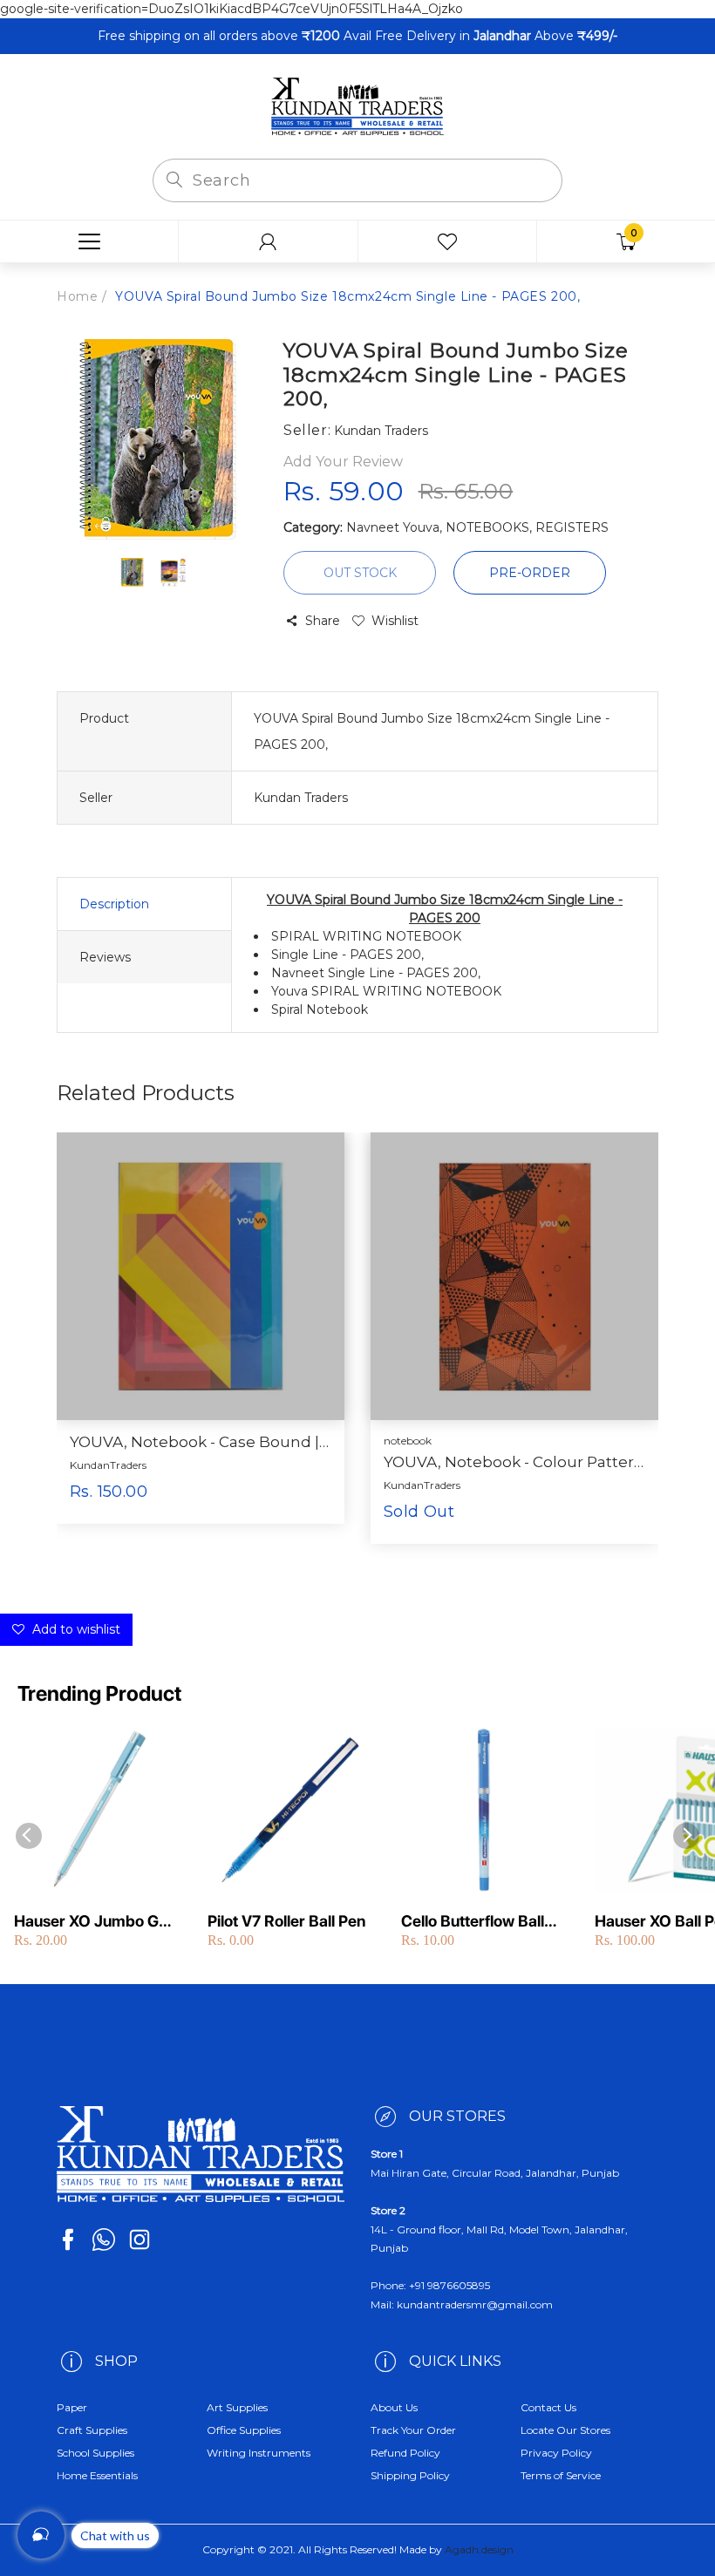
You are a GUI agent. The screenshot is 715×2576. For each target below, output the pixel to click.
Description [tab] (114, 904)
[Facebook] (68, 2240)
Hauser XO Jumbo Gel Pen (92, 1922)
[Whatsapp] (104, 2240)
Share (323, 621)
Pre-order (530, 573)
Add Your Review (343, 462)
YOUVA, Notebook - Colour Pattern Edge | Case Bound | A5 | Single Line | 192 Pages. (514, 1462)
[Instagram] (140, 2240)
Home (77, 296)
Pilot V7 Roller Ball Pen (286, 1921)
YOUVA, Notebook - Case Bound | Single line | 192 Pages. (201, 1442)
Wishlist (395, 621)
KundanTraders (108, 1465)
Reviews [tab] (105, 957)
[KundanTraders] (357, 105)
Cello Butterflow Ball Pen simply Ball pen (473, 1922)
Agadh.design (479, 2549)
